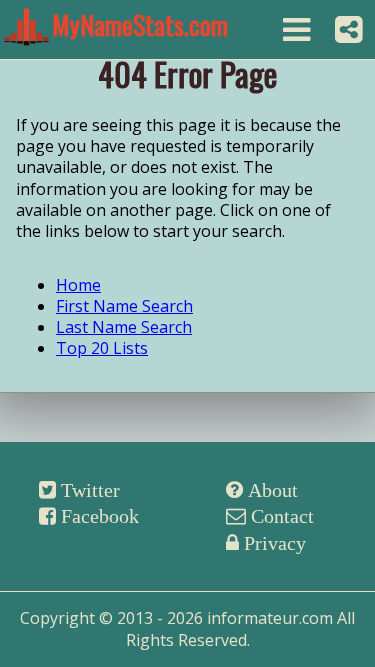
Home (78, 285)
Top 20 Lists (102, 348)
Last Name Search (124, 327)
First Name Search (124, 306)
